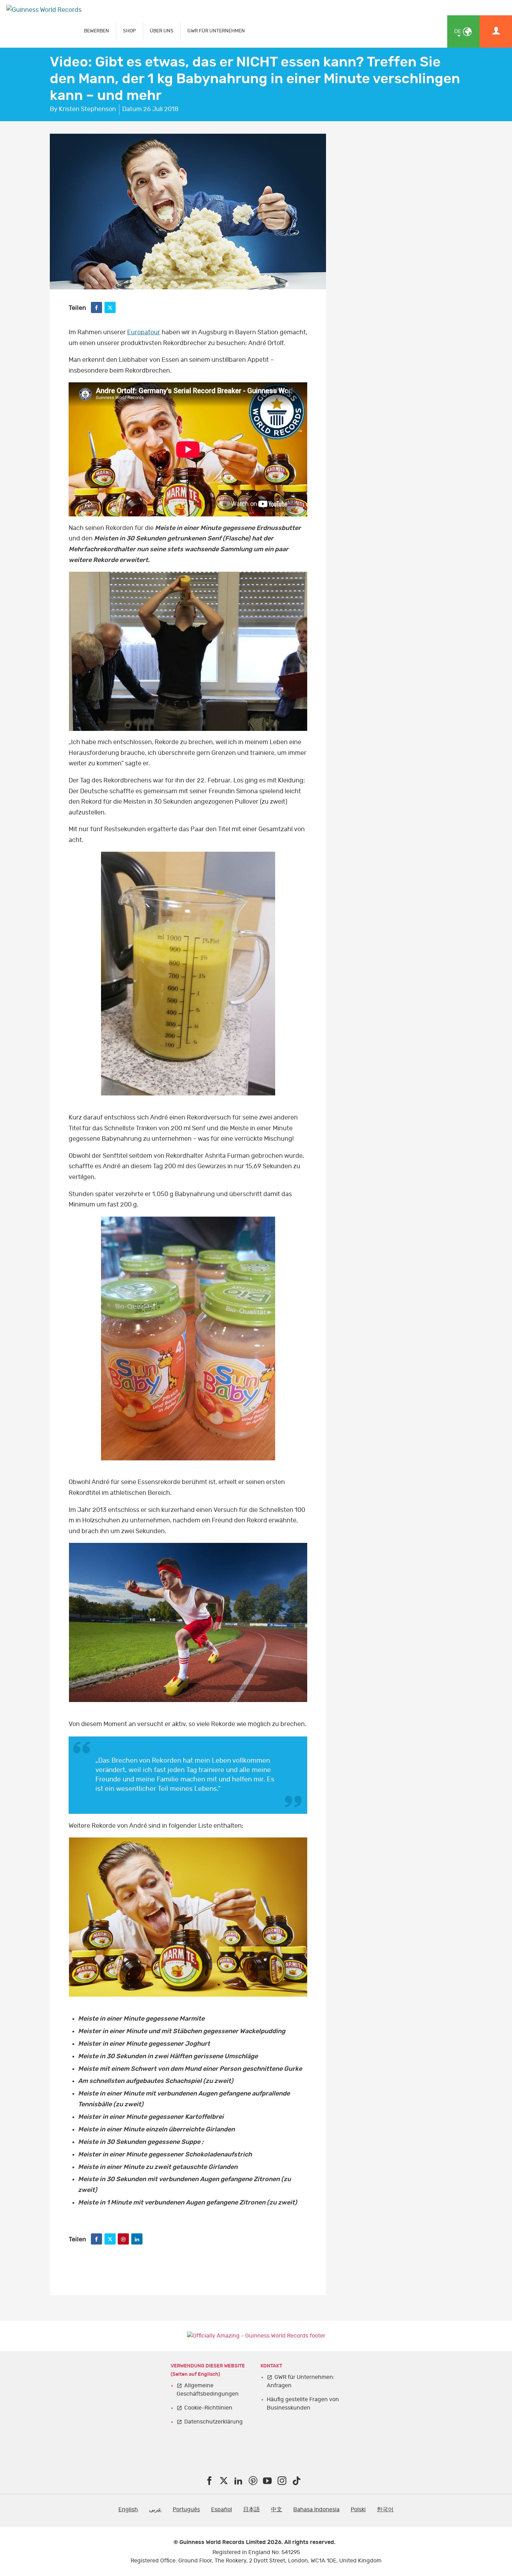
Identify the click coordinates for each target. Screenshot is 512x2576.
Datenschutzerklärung (214, 2422)
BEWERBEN (96, 31)
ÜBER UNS (162, 31)
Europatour (144, 333)
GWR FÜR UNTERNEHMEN (216, 31)
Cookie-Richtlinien (208, 2408)
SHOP (129, 31)
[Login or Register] (496, 32)
